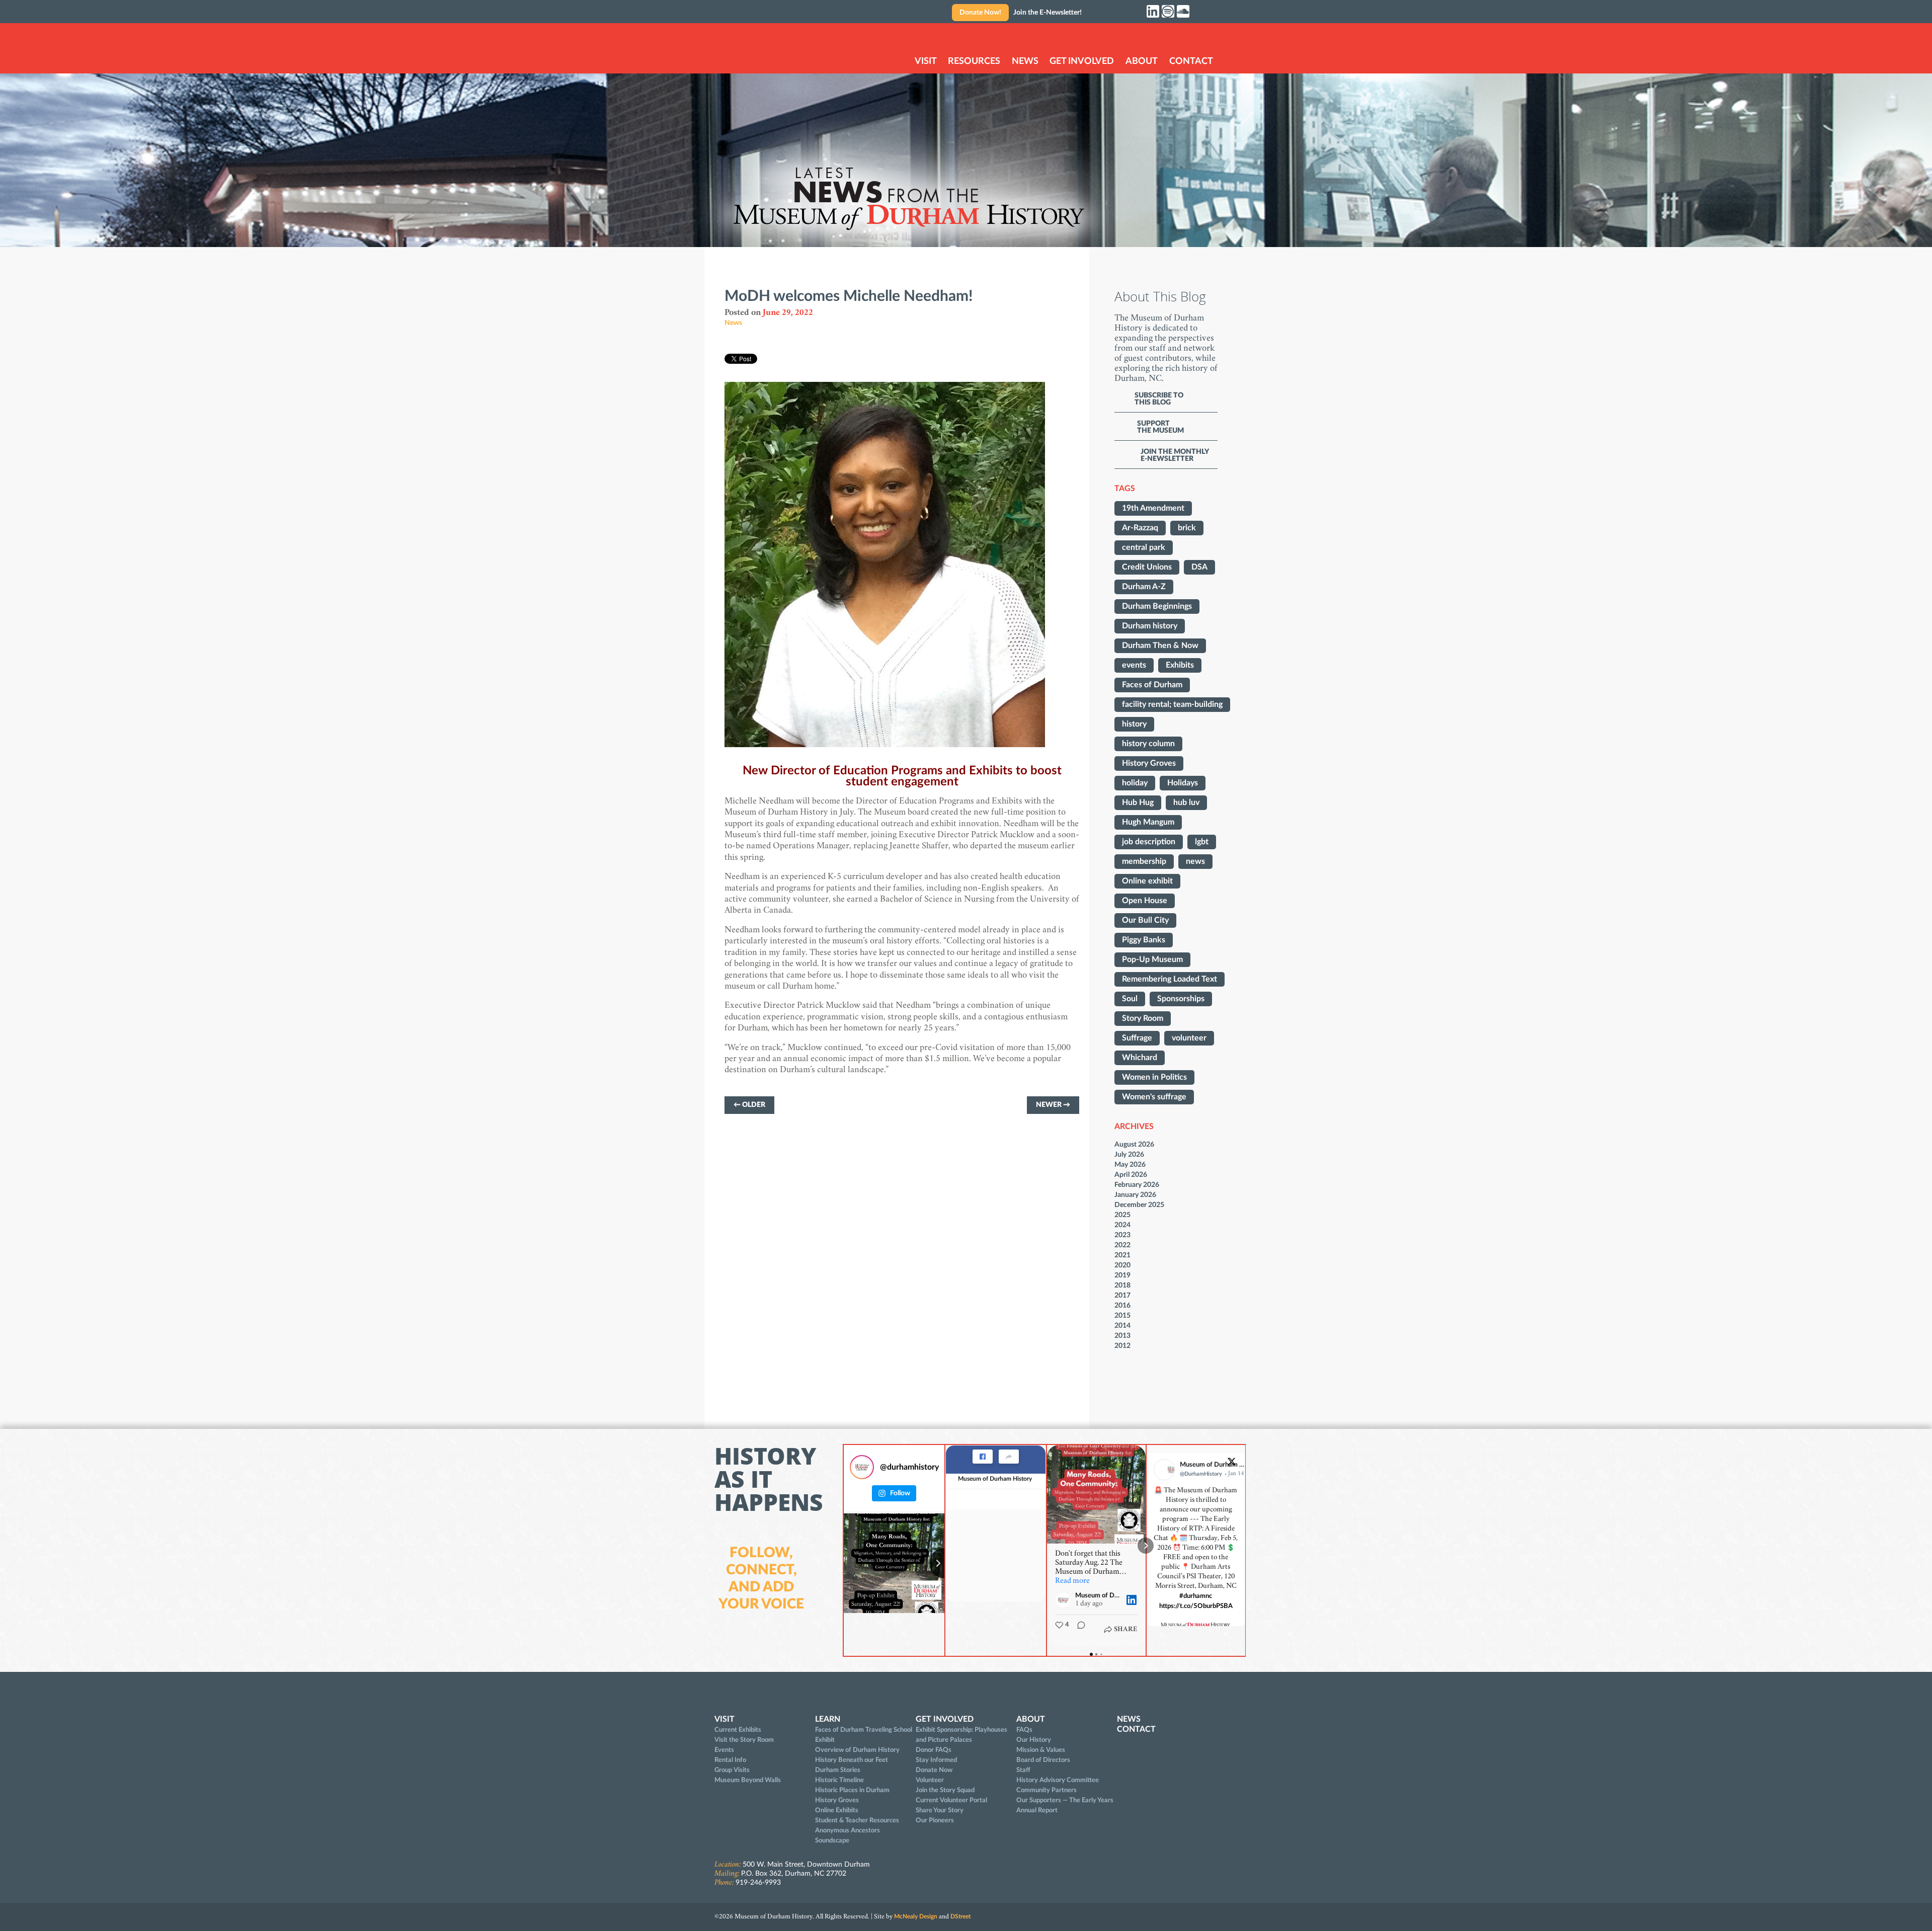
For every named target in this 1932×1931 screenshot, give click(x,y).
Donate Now (934, 1770)
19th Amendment (1153, 508)
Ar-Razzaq (1140, 528)
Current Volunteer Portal (951, 1800)
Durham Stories (838, 1770)
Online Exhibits (837, 1810)
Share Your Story (940, 1810)
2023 (1122, 1235)
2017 (1122, 1295)
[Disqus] (902, 1270)
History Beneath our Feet (852, 1760)
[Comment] (1078, 1630)
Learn (828, 1719)
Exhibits (1180, 665)
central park (1144, 547)
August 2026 (1134, 1144)
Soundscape (832, 1840)
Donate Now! (980, 13)
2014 (1122, 1325)
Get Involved (1082, 61)
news (1195, 861)
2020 (1122, 1265)
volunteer (1189, 1038)
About (1142, 61)
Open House (1145, 901)
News (1025, 61)
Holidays (1183, 783)
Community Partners (1046, 1790)
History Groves (1149, 763)
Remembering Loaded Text (1170, 979)
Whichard (1140, 1058)
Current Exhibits (738, 1730)
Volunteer (930, 1780)
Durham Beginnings (1157, 606)
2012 (1122, 1346)
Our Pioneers (935, 1820)
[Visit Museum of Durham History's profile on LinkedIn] (1065, 1600)
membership (1144, 861)
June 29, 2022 (788, 313)
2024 (1122, 1225)
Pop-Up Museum (1152, 959)
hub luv (1186, 802)
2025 (1122, 1215)
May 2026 (1130, 1164)
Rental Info (730, 1760)
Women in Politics (1154, 1077)
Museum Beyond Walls (748, 1780)
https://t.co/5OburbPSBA (1196, 1606)
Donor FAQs (934, 1750)
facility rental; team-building (1172, 704)
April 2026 (1131, 1175)
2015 (1122, 1315)
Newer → (1053, 1105)
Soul (1130, 999)
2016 (1122, 1305)
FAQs (1024, 1730)
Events (724, 1750)
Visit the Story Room (744, 1740)
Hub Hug (1138, 802)
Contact (1191, 61)
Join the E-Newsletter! (1048, 13)
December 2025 (1139, 1205)
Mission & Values (1041, 1750)
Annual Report (1037, 1810)
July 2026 (1129, 1154)
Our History (1034, 1740)
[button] (1047, 1546)
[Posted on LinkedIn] (1132, 1600)
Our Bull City (1145, 920)
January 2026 (1135, 1195)
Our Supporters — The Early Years (1065, 1800)
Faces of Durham (1152, 685)
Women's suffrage (1154, 1097)
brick (1187, 528)
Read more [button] (1072, 1581)
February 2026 (1137, 1185)
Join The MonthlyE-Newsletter (1175, 455)
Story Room (1143, 1018)
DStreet (960, 1916)
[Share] (1009, 1457)
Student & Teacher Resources (857, 1820)
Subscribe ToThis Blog (1159, 399)
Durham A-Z (1144, 587)
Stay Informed (936, 1760)
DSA (1199, 567)
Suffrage (1137, 1038)
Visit (926, 61)
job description (1149, 842)
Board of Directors (1043, 1760)
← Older (749, 1105)
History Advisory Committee (1058, 1780)
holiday (1135, 783)
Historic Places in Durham (852, 1790)
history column (1148, 744)
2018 (1122, 1285)
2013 (1122, 1336)
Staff (1023, 1770)
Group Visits (732, 1770)
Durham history (1150, 626)
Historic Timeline (839, 1780)
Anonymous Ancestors (848, 1830)
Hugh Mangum (1148, 822)
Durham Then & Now (1160, 646)
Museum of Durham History (995, 1479)
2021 (1122, 1255)
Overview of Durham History (857, 1750)
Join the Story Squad (945, 1790)
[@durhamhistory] (862, 1467)
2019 (1122, 1275)
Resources (974, 61)
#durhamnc (1196, 1596)
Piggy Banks (1144, 940)
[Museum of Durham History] (758, 49)
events (1134, 665)
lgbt (1202, 842)
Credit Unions (1147, 567)
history (1134, 724)
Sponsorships (1181, 999)
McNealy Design (916, 1916)
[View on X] (1232, 1464)
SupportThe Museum (1160, 427)
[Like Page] (983, 1457)
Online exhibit (1147, 881)
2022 (1122, 1245)
